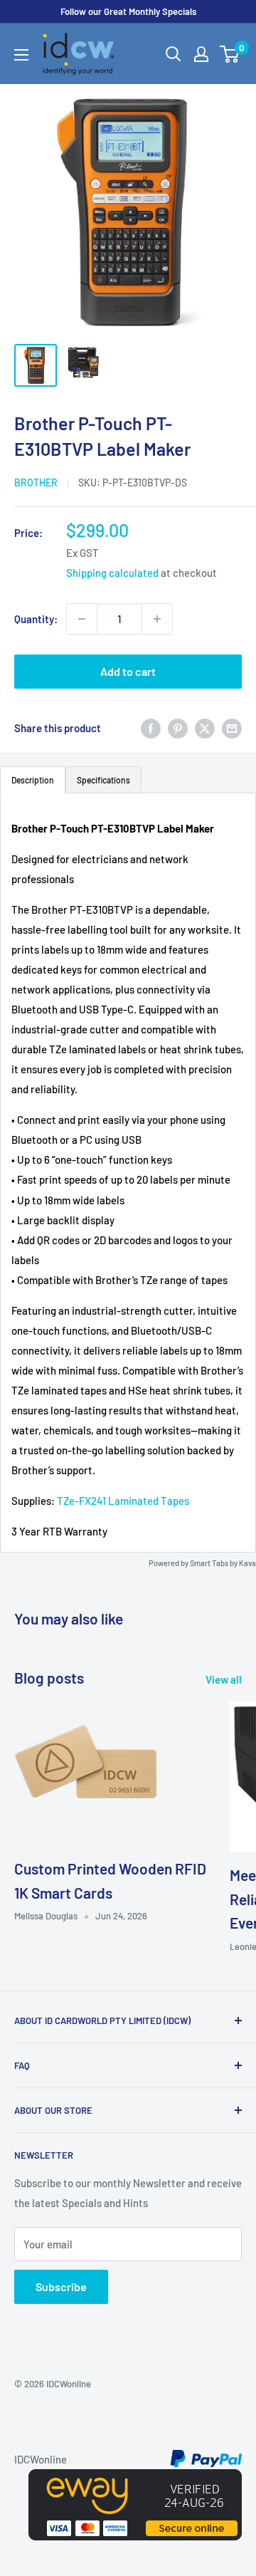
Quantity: (36, 619)
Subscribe (61, 2286)
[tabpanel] (128, 1173)
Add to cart (128, 671)
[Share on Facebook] (151, 728)
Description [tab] (33, 780)
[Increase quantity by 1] (157, 619)
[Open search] (174, 54)
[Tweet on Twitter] (205, 728)
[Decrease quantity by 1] (82, 619)
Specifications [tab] (103, 780)
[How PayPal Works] (206, 2459)
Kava (247, 1563)
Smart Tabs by (214, 1563)
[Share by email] (232, 728)
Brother (36, 483)
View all (224, 1679)
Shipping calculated (112, 573)
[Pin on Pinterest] (178, 728)
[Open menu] (21, 55)
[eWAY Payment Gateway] (135, 2479)
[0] (230, 54)
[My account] (201, 54)
